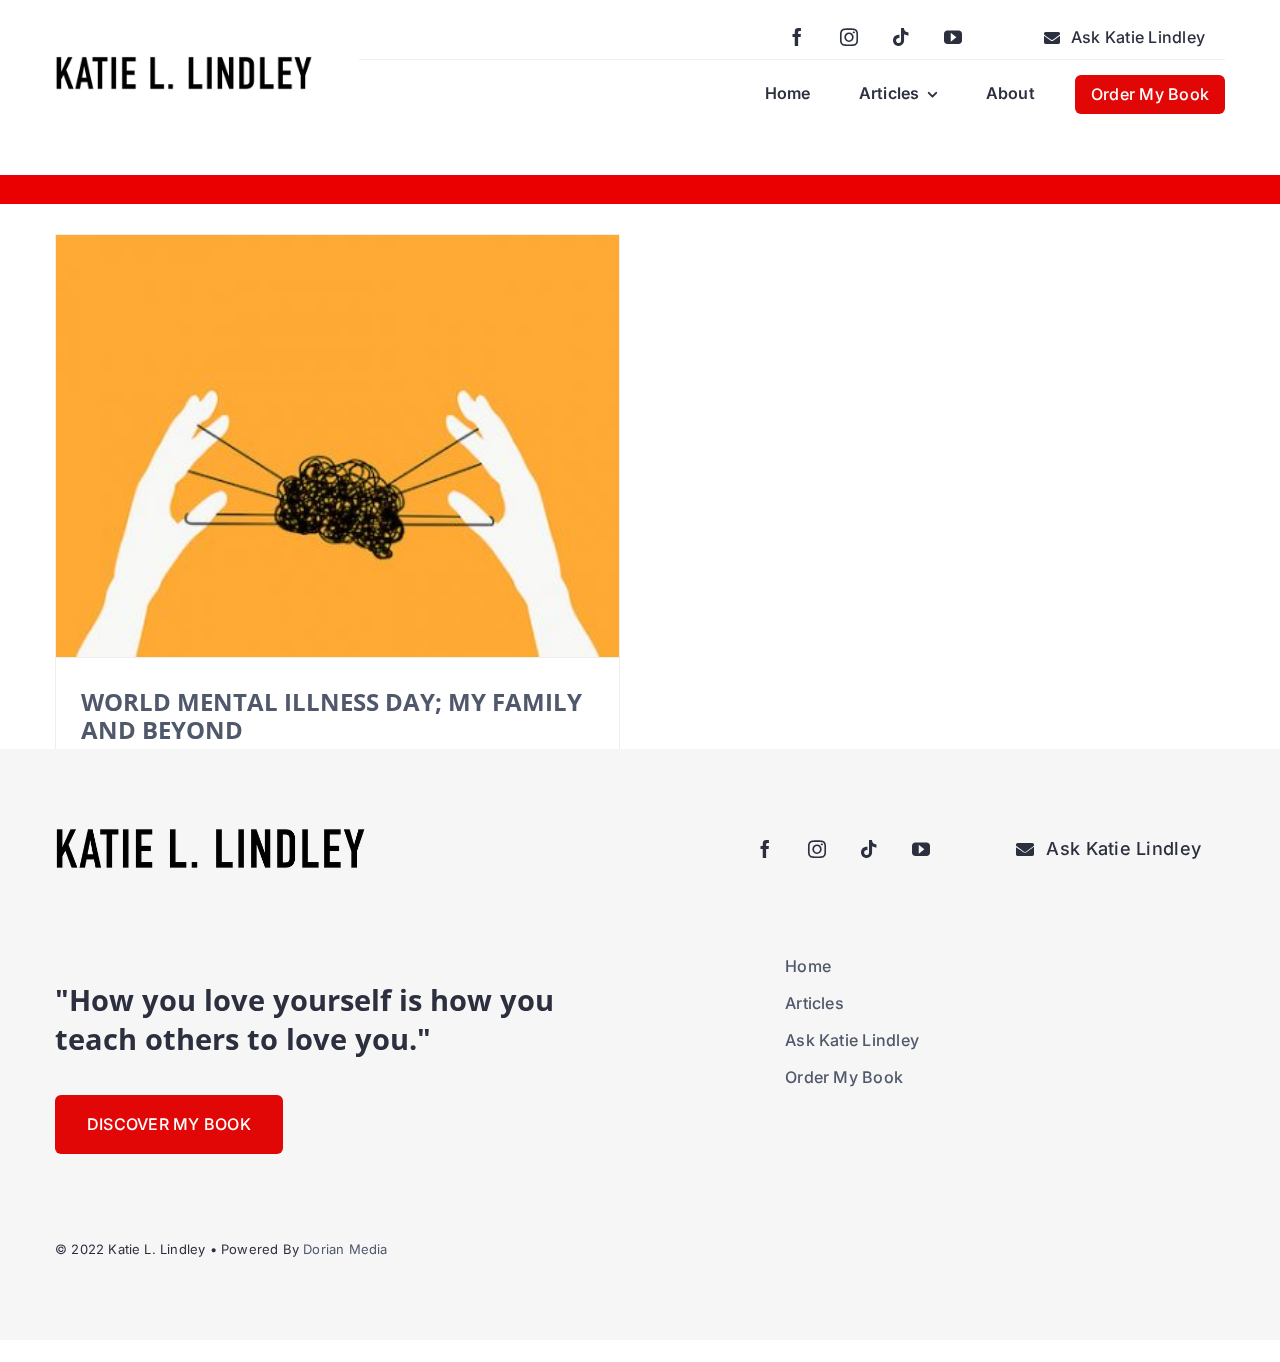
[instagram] (849, 37)
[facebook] (797, 37)
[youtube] (953, 37)
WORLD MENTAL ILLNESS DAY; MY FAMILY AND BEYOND (331, 715)
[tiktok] (901, 37)
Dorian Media (345, 1249)
